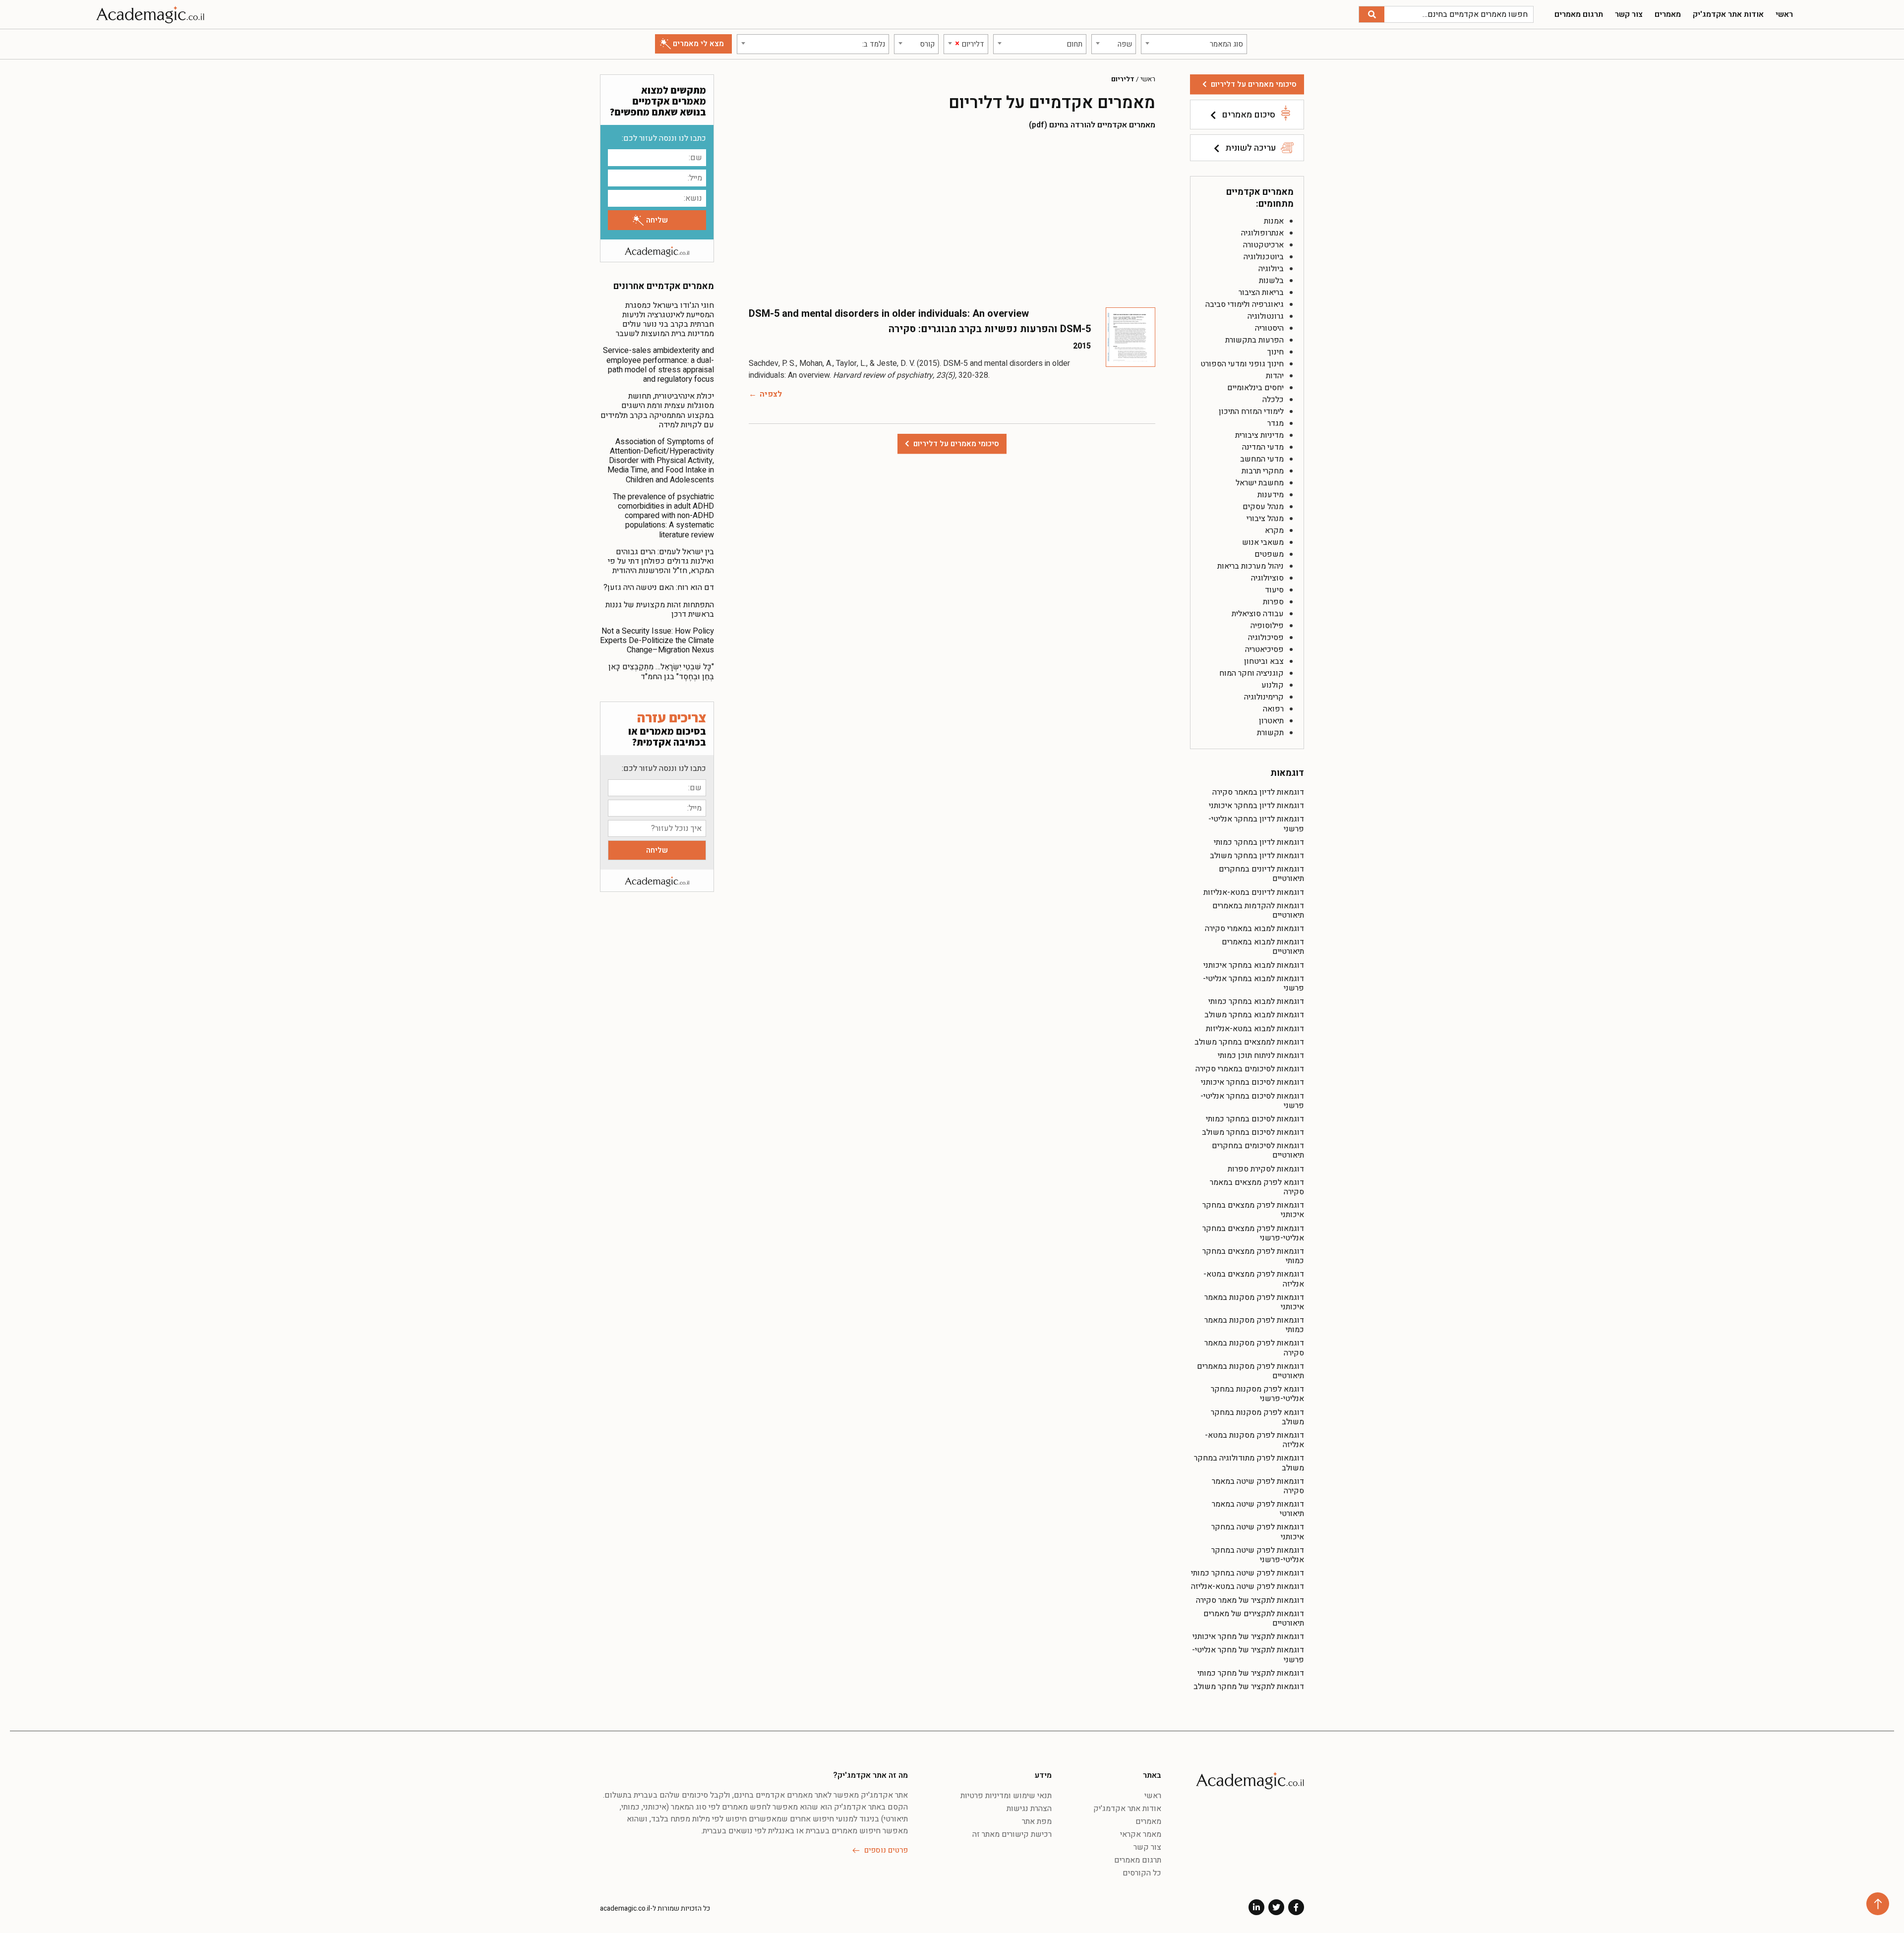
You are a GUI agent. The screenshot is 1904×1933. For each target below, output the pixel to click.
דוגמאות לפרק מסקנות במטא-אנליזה (1254, 1440)
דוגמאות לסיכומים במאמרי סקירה (1250, 1069)
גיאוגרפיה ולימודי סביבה (1245, 304)
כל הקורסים (1142, 1873)
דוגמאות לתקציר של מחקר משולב (1249, 1687)
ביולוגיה (1271, 269)
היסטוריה (1269, 328)
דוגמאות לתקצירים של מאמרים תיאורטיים (1254, 1618)
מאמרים (1668, 14)
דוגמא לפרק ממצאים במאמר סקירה (1257, 1187)
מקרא (1274, 530)
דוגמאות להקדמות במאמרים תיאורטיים (1258, 910)
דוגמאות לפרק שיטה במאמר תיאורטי (1258, 1509)
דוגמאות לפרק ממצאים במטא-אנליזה (1254, 1279)
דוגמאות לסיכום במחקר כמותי (1255, 1119)
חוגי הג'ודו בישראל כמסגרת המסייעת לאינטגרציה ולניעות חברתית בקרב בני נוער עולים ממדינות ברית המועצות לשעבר (665, 320)
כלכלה (1273, 400)
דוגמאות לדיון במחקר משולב (1257, 856)
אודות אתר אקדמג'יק (1728, 14)
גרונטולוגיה (1266, 316)
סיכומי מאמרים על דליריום (1254, 84)
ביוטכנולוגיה (1264, 257)
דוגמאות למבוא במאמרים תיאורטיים (1263, 947)
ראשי (1784, 14)
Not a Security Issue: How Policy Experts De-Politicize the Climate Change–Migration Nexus (657, 641)
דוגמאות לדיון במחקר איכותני (1256, 806)
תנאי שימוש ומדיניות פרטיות (1006, 1796)
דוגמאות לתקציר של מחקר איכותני (1248, 1637)
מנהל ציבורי (1265, 519)
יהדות (1275, 376)
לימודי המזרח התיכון (1251, 411)
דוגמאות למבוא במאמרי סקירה (1254, 929)
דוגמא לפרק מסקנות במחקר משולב (1257, 1417)
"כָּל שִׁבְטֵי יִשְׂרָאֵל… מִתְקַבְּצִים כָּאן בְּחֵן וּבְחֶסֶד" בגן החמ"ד (661, 672)
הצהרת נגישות (1029, 1809)
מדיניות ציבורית (1259, 435)
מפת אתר (1037, 1821)
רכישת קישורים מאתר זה (1012, 1834)
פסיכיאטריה (1264, 649)
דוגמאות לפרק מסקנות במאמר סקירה (1254, 1348)
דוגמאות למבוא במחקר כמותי (1256, 1001)
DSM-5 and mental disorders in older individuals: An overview (889, 314)
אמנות (1274, 221)
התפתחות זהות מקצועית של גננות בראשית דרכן (660, 610)
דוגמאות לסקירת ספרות (1266, 1169)
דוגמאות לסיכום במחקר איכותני (1252, 1082)
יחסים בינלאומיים (1255, 388)
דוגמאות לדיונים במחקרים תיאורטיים (1261, 874)
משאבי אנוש (1263, 542)
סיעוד (1274, 590)
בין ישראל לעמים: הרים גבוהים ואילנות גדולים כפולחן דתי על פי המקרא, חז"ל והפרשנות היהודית (661, 561)
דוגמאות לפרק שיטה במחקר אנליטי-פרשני (1258, 1555)
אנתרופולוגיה (1262, 233)
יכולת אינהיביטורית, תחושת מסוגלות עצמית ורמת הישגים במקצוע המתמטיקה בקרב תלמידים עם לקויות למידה (657, 410)
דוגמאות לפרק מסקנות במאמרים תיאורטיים (1250, 1371)
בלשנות (1271, 281)
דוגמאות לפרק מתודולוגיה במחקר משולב (1249, 1463)
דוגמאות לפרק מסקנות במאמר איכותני (1254, 1302)
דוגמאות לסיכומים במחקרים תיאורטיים (1258, 1150)
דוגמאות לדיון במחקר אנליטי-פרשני (1256, 824)
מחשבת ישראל (1260, 483)
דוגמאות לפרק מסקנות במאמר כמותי (1254, 1325)
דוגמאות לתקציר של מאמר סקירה (1250, 1600)
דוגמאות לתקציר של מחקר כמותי (1251, 1673)
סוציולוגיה (1267, 578)
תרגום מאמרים (1579, 14)
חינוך (1276, 352)
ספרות (1273, 602)
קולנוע (1273, 685)
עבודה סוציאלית (1258, 614)
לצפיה (771, 394)
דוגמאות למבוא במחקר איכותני (1254, 965)
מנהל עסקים (1263, 507)
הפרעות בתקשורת (1254, 340)
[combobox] (1194, 44)
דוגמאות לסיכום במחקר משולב (1253, 1132)
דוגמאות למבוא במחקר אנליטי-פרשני (1253, 983)
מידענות (1271, 495)
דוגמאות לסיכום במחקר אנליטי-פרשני (1252, 1101)
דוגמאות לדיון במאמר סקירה (1258, 792)
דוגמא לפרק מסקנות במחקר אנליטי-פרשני (1257, 1394)
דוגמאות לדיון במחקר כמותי (1259, 842)
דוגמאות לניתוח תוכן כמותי (1261, 1055)
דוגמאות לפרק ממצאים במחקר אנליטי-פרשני (1253, 1233)
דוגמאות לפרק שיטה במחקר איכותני (1258, 1532)
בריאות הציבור (1261, 293)
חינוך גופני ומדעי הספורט (1242, 364)
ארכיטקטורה (1263, 245)
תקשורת (1270, 733)
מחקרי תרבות (1263, 471)
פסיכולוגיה (1266, 638)
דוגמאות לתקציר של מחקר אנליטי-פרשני (1248, 1655)
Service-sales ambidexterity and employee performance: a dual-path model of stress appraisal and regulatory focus (658, 365)
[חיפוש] (1372, 14)
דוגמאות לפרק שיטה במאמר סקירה (1258, 1486)
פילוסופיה (1267, 626)
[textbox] (1194, 44)
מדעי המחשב (1262, 459)
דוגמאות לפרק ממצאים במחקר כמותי (1253, 1256)
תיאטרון (1271, 721)
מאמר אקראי (1141, 1834)
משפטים (1269, 554)
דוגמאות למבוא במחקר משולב (1254, 1015)
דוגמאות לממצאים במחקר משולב (1249, 1042)
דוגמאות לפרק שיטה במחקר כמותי (1248, 1573)
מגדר (1276, 423)
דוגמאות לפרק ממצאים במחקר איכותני (1253, 1210)
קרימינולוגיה (1264, 697)
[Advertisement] (952, 218)
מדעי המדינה (1263, 447)
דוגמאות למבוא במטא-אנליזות (1255, 1029)
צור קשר (1629, 14)
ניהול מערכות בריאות (1250, 566)
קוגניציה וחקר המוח (1251, 673)
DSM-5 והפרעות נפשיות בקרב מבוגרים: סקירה (990, 329)
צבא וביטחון (1264, 661)
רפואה (1273, 709)
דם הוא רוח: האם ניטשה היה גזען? (659, 587)
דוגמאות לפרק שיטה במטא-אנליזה (1248, 1586)
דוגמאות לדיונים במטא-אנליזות (1254, 892)
